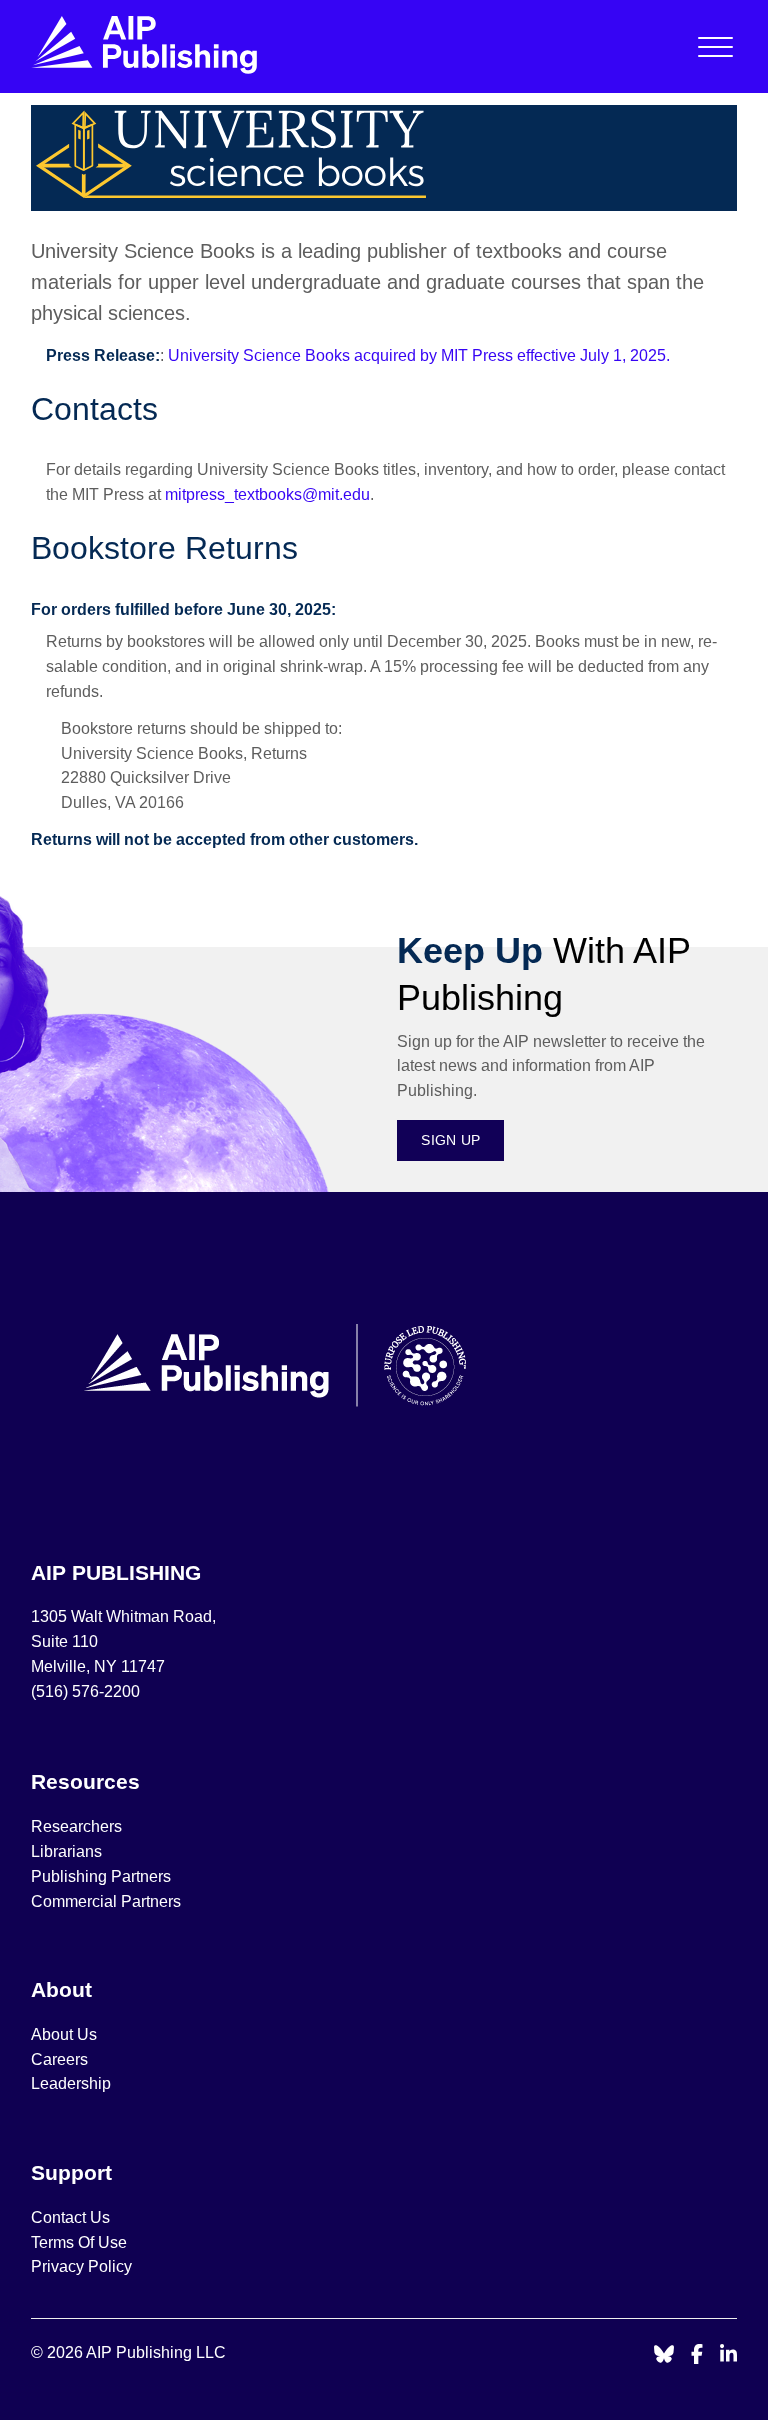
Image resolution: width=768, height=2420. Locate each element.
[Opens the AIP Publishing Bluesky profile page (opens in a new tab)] (664, 2355)
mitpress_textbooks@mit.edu (267, 494)
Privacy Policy (81, 2266)
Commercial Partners (106, 1901)
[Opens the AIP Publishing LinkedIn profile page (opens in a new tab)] (729, 2355)
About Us (64, 2034)
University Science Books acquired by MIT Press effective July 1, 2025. (419, 355)
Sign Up (450, 1140)
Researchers (76, 1826)
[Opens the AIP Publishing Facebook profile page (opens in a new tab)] (697, 2355)
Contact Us (70, 2217)
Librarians (66, 1851)
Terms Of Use (79, 2242)
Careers (61, 2059)
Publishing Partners (101, 1876)
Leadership (71, 2083)
